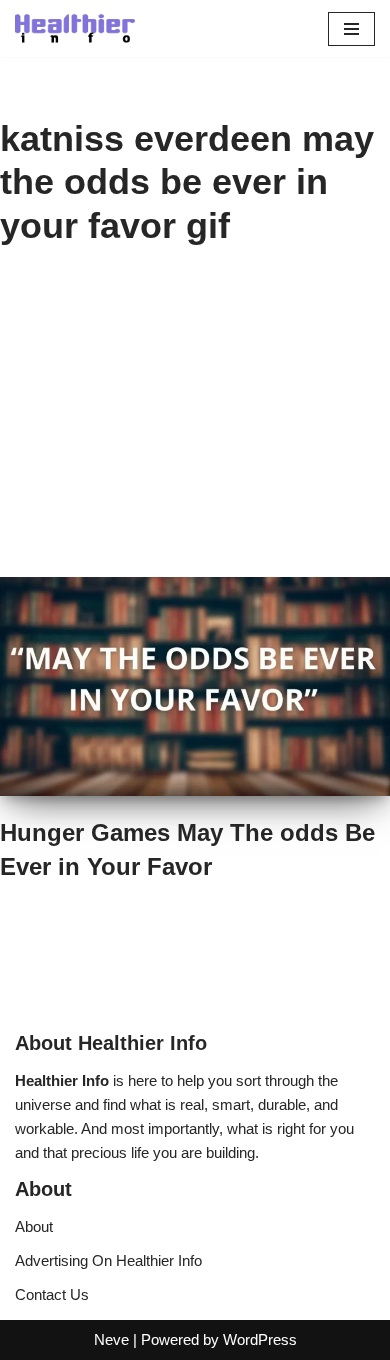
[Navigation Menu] (351, 29)
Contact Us (52, 1294)
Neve (111, 1339)
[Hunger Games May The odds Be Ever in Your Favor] (195, 686)
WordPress (260, 1339)
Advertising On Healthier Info (108, 1260)
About (34, 1226)
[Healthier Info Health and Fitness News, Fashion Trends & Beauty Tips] (75, 28)
